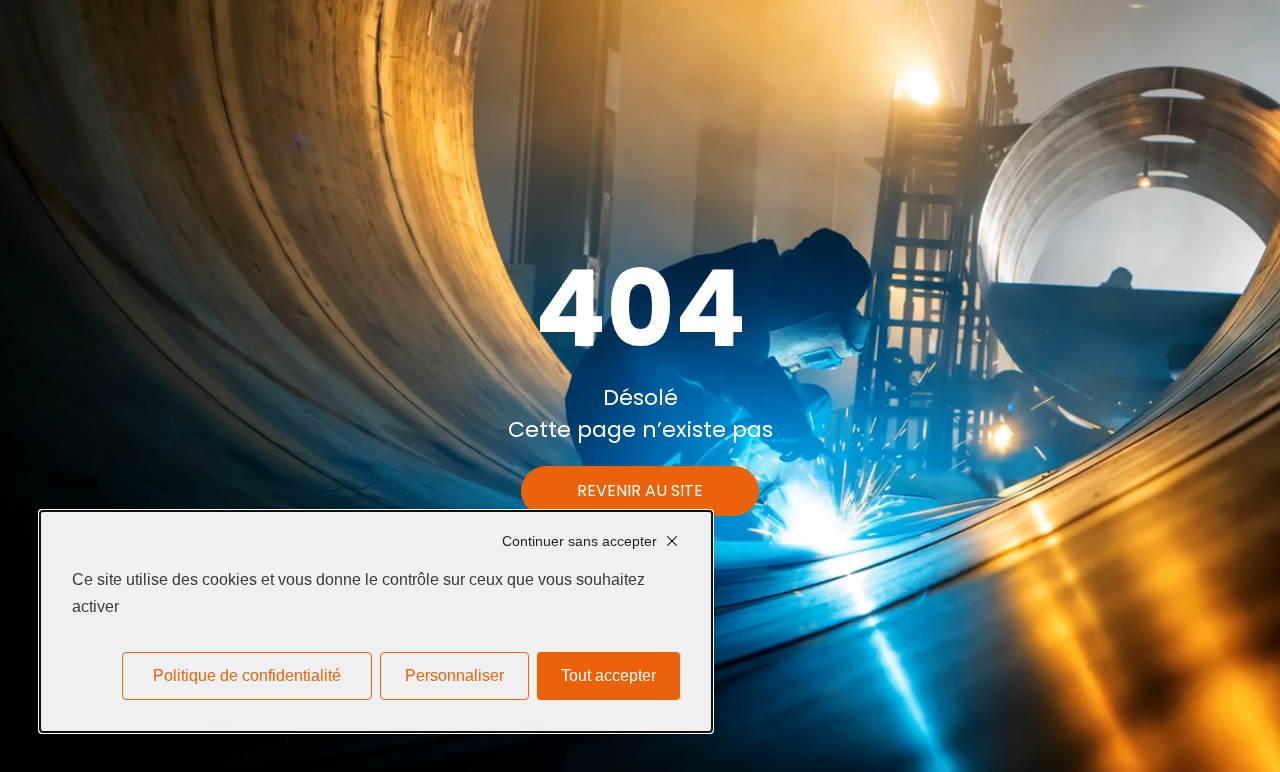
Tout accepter (608, 675)
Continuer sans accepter (579, 541)
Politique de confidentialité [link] (247, 675)
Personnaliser (454, 675)
